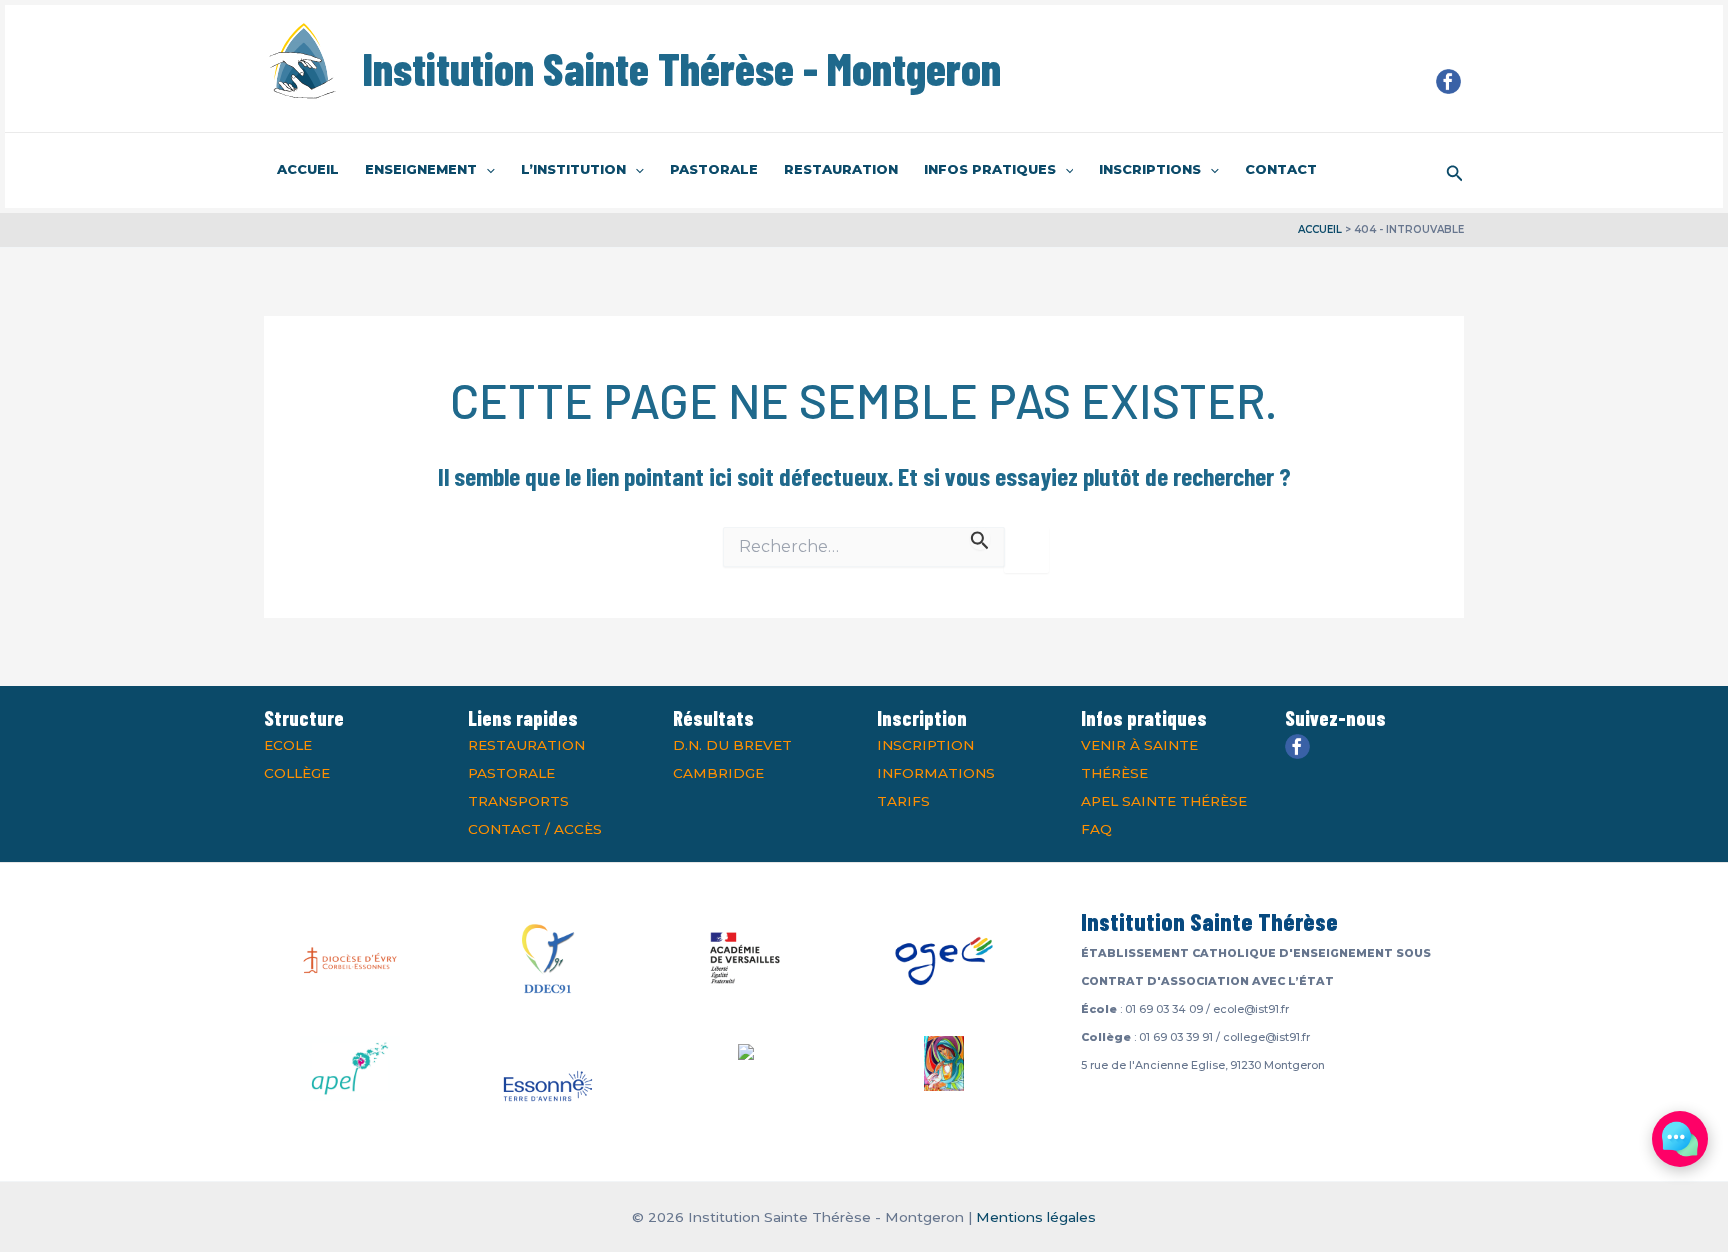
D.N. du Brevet (732, 745)
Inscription (925, 745)
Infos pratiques (990, 169)
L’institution (573, 169)
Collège (297, 773)
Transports (518, 801)
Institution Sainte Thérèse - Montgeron (681, 68)
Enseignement (421, 169)
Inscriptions (1150, 169)
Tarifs (903, 801)
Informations (936, 773)
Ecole (288, 745)
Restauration (841, 169)
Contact (1281, 169)
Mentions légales (1036, 1217)
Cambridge (718, 773)
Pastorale (714, 169)
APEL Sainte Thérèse (1164, 801)
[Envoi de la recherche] (980, 538)
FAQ (1096, 829)
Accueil (308, 169)
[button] (486, 170)
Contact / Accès (535, 829)
